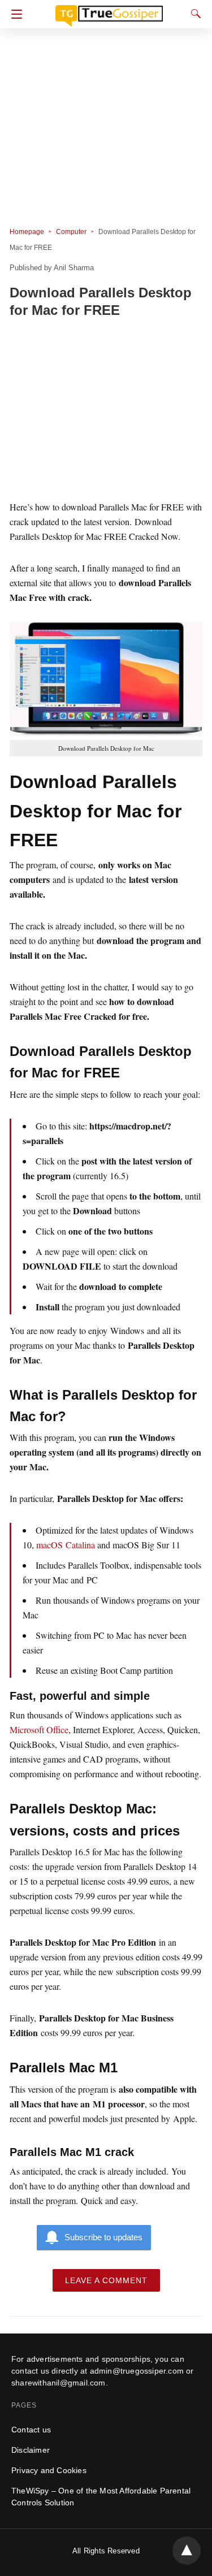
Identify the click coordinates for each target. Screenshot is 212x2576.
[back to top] (187, 2551)
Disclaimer (31, 2450)
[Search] (193, 14)
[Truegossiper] (109, 11)
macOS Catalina (66, 1545)
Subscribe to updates (103, 2237)
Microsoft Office (39, 1729)
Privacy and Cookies (49, 2470)
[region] (106, 411)
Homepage (27, 232)
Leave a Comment (106, 2280)
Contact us (31, 2430)
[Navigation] (14, 14)
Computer (71, 232)
